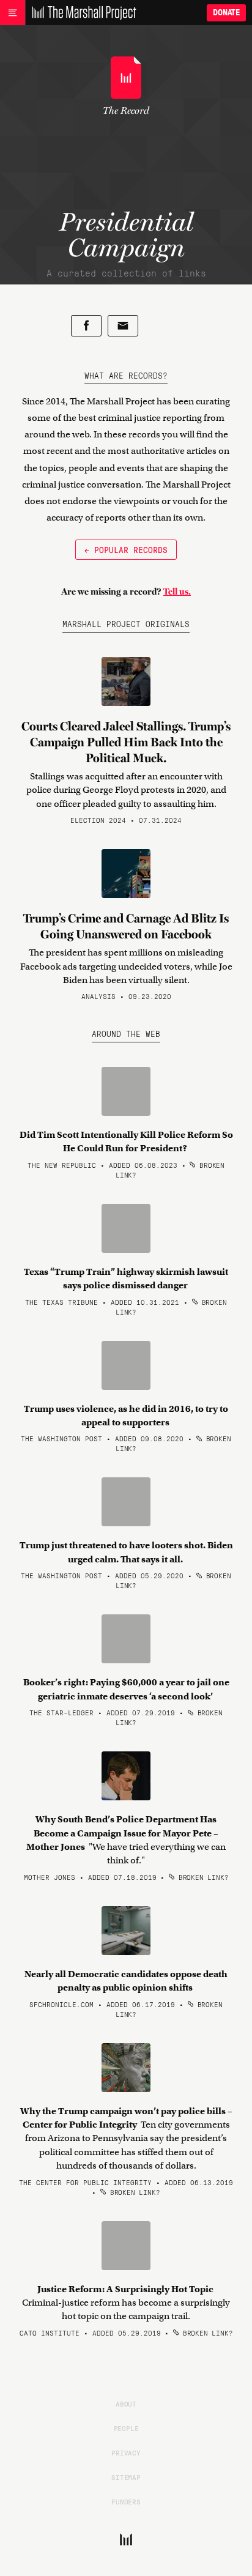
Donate (226, 13)
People (126, 2428)
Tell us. (177, 592)
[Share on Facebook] (86, 326)
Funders (126, 2501)
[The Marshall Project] (81, 13)
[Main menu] (13, 13)
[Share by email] (123, 326)
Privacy (126, 2452)
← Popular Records (126, 549)
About (126, 2403)
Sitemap (126, 2477)
